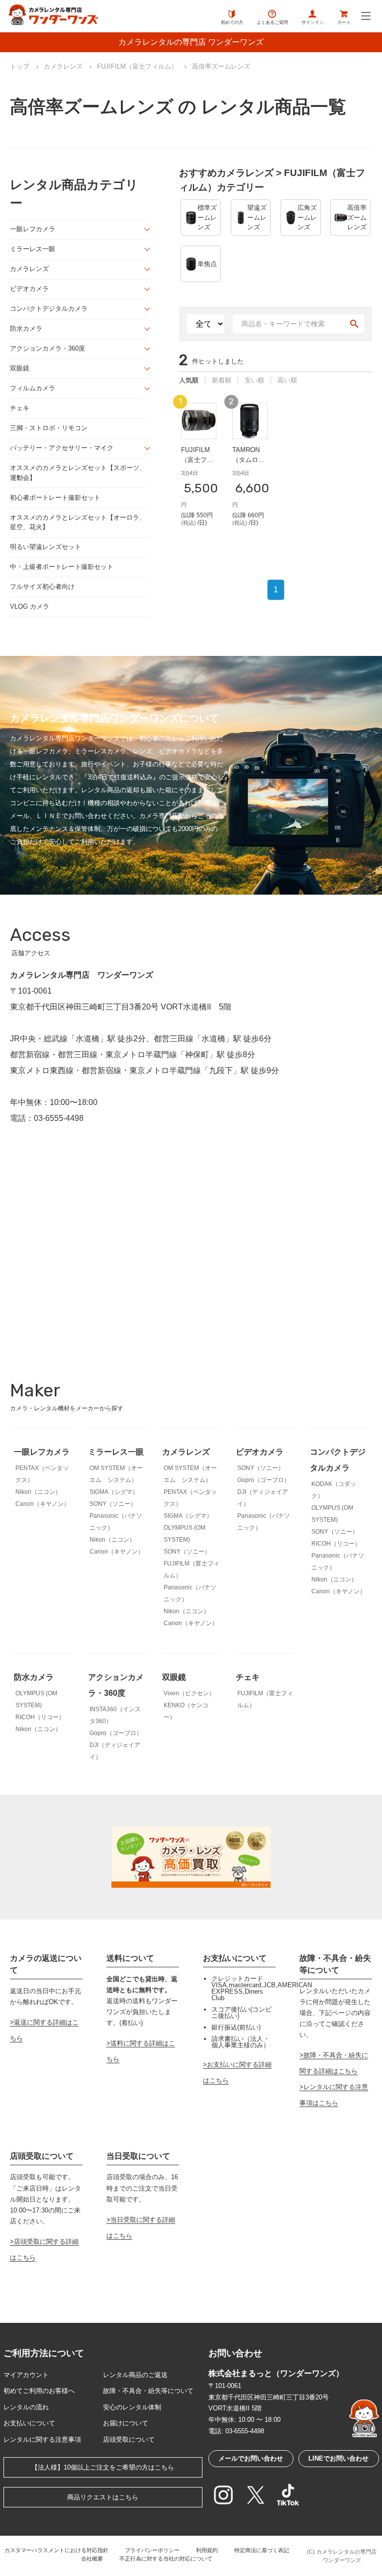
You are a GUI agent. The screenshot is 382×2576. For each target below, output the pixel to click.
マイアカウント (26, 2375)
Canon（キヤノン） (43, 1504)
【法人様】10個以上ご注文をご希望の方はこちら (103, 2467)
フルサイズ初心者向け (42, 587)
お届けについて (126, 2423)
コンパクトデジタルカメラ (49, 309)
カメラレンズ (29, 269)
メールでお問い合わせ (251, 2458)
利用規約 (207, 2550)
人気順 (189, 380)
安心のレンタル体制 (132, 2407)
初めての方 (232, 22)
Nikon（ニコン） (38, 1492)
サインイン (313, 22)
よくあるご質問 (272, 22)
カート (344, 22)
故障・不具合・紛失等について (148, 2391)
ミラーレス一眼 (33, 249)
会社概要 (92, 2559)
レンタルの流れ (26, 2407)
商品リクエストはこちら (103, 2497)
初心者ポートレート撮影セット (55, 498)
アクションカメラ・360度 (48, 348)
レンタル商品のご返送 (135, 2375)
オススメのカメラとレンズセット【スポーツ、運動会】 (78, 473)
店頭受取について (129, 2439)
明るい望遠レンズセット (46, 547)
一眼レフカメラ (33, 229)
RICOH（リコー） (336, 1544)
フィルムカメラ (33, 388)
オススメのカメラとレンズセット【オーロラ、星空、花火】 (78, 522)
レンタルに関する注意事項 (42, 2439)
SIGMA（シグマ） (114, 1492)
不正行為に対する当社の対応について (166, 2559)
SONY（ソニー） (113, 1504)
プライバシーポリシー (152, 2550)
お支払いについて (29, 2423)
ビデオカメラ (29, 289)
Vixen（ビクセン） (189, 1693)
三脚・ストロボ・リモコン (49, 428)
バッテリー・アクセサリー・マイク (62, 448)
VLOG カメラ (30, 606)
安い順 (254, 380)
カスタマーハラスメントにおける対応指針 (56, 2550)
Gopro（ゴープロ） (264, 1480)
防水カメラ (26, 328)
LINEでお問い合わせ (338, 2458)
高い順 (287, 380)
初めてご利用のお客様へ (39, 2391)
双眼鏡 (20, 368)
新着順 (222, 380)
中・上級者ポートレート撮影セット (62, 567)
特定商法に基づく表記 (262, 2550)
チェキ (20, 408)
